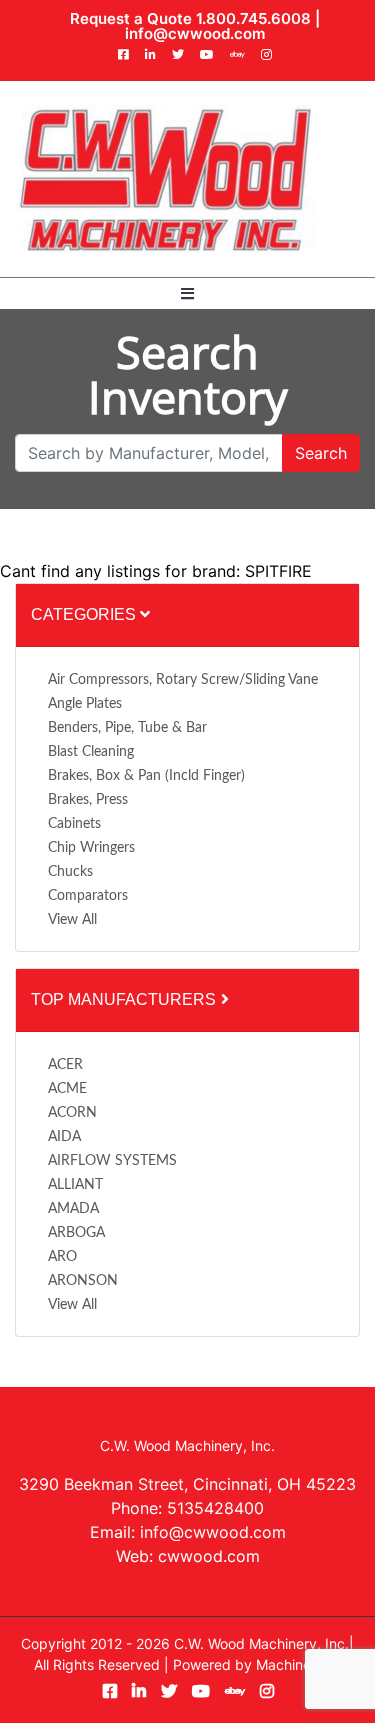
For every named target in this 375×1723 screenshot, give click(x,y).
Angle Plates (85, 704)
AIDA (64, 1137)
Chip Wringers (91, 848)
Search (321, 453)
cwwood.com (209, 1556)
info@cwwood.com (195, 33)
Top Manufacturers (125, 999)
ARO (62, 1257)
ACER (65, 1065)
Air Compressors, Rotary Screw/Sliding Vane (183, 680)
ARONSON (83, 1281)
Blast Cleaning (91, 752)
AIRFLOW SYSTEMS (112, 1161)
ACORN (72, 1113)
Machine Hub (299, 1664)
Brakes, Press (88, 800)
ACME (67, 1089)
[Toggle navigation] (187, 293)
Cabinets (74, 824)
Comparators (88, 896)
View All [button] (72, 920)
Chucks (70, 872)
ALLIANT (75, 1185)
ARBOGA (76, 1233)
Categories (85, 614)
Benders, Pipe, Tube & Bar (127, 728)
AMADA (73, 1209)
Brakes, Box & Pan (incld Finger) (146, 776)
